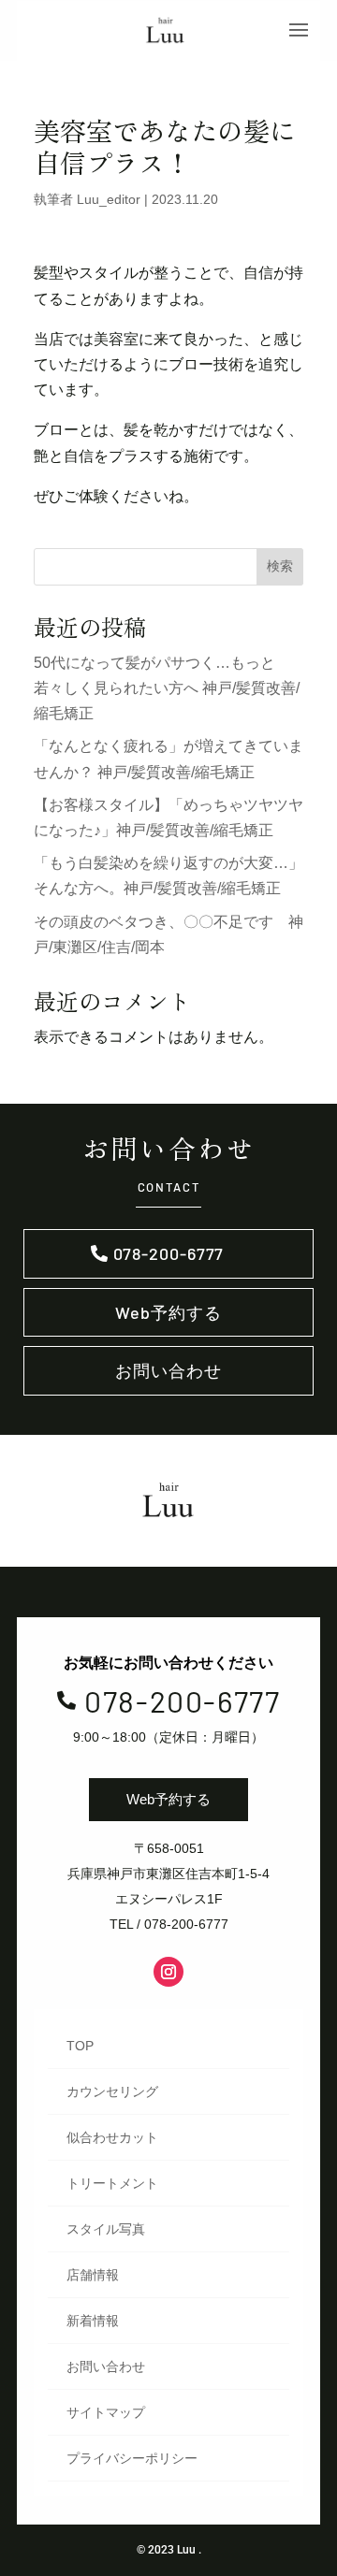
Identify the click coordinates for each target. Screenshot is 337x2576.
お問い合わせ (168, 1370)
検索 (280, 566)
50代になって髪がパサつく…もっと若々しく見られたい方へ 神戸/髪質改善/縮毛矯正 (167, 688)
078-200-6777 (169, 1253)
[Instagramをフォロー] (168, 1972)
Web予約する (168, 1312)
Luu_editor (109, 199)
